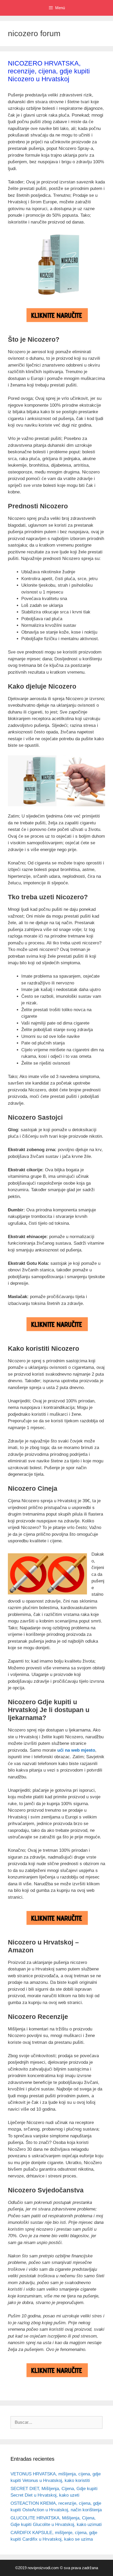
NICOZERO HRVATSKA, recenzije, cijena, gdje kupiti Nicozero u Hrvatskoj (49, 71)
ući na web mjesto (76, 1750)
